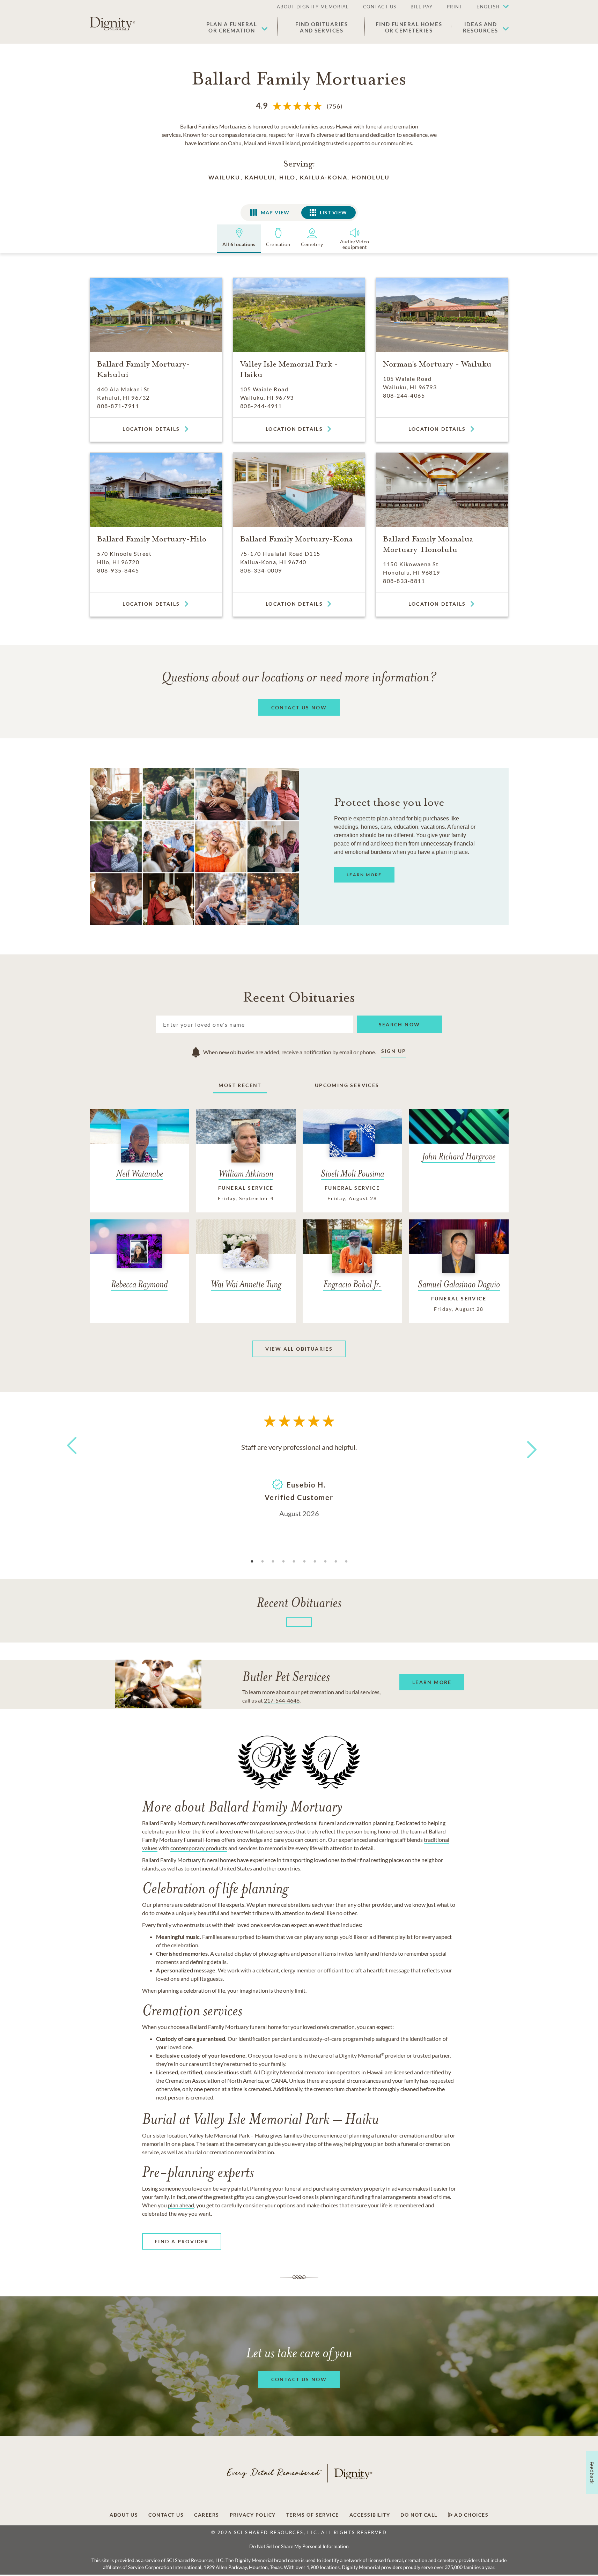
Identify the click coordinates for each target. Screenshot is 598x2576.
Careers (207, 2515)
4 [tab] (283, 1562)
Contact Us (166, 2515)
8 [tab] (325, 1562)
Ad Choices (471, 2515)
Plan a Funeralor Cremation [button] (232, 27)
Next (525, 1445)
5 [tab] (294, 1562)
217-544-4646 (282, 1700)
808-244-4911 (261, 406)
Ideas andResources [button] (481, 27)
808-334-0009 (261, 570)
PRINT (455, 7)
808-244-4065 (404, 395)
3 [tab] (273, 1562)
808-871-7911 (118, 406)
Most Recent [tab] (240, 1085)
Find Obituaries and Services (322, 27)
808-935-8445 (118, 570)
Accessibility (370, 2515)
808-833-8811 (404, 581)
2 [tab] (263, 1562)
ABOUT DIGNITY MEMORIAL (313, 7)
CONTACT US (380, 7)
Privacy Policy (253, 2515)
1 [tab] (252, 1562)
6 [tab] (304, 1562)
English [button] (488, 7)
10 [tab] (346, 1562)
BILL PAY (422, 7)
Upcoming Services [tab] (347, 1085)
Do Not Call (419, 2515)
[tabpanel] (299, 1479)
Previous (71, 1458)
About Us (124, 2515)
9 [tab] (336, 1562)
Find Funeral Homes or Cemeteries (409, 27)
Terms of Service (313, 2515)
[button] (489, 7)
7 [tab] (315, 1562)
